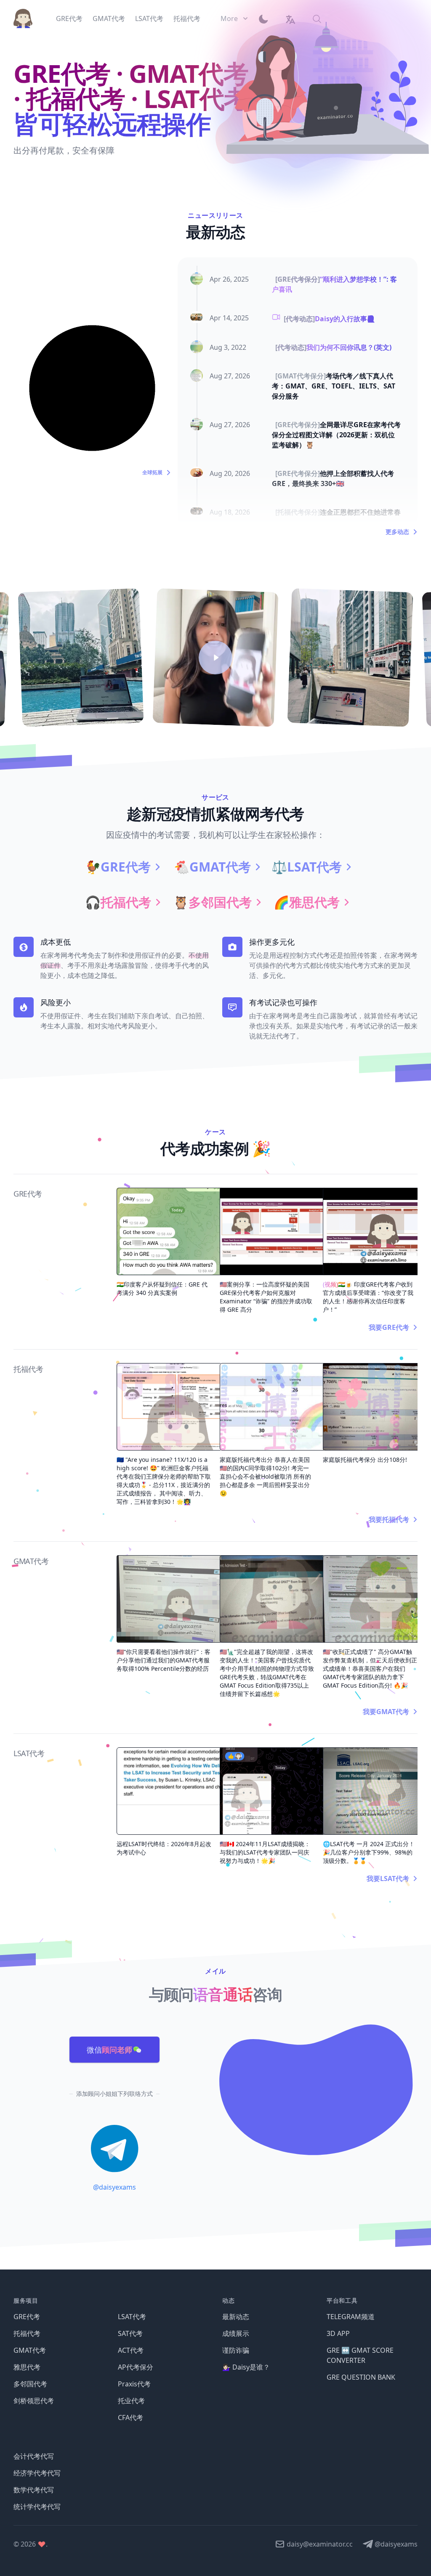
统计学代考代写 (37, 2507)
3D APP (338, 2333)
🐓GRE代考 (118, 867)
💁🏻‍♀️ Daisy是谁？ (246, 2367)
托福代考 (27, 2333)
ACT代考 (131, 2350)
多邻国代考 (30, 2384)
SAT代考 (130, 2333)
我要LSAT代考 (388, 1878)
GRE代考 (27, 2317)
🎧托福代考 (118, 902)
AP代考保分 (136, 2367)
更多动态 (397, 532)
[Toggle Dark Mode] (266, 18)
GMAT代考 (30, 2350)
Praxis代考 (134, 2384)
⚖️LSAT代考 (307, 867)
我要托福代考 (389, 1519)
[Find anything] (317, 18)
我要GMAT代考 (386, 1712)
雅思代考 (27, 2367)
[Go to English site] (290, 18)
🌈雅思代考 (307, 902)
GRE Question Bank (361, 2377)
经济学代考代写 (37, 2473)
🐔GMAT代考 (212, 867)
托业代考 (131, 2401)
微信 (109, 2050)
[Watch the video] (215, 658)
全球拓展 (152, 473)
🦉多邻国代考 (212, 902)
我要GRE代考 (389, 1327)
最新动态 (236, 2317)
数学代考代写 (34, 2490)
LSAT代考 (132, 2317)
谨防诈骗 (236, 2350)
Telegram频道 (351, 2317)
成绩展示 (236, 2333)
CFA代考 (130, 2417)
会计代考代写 (34, 2456)
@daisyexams (114, 2187)
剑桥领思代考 (34, 2401)
